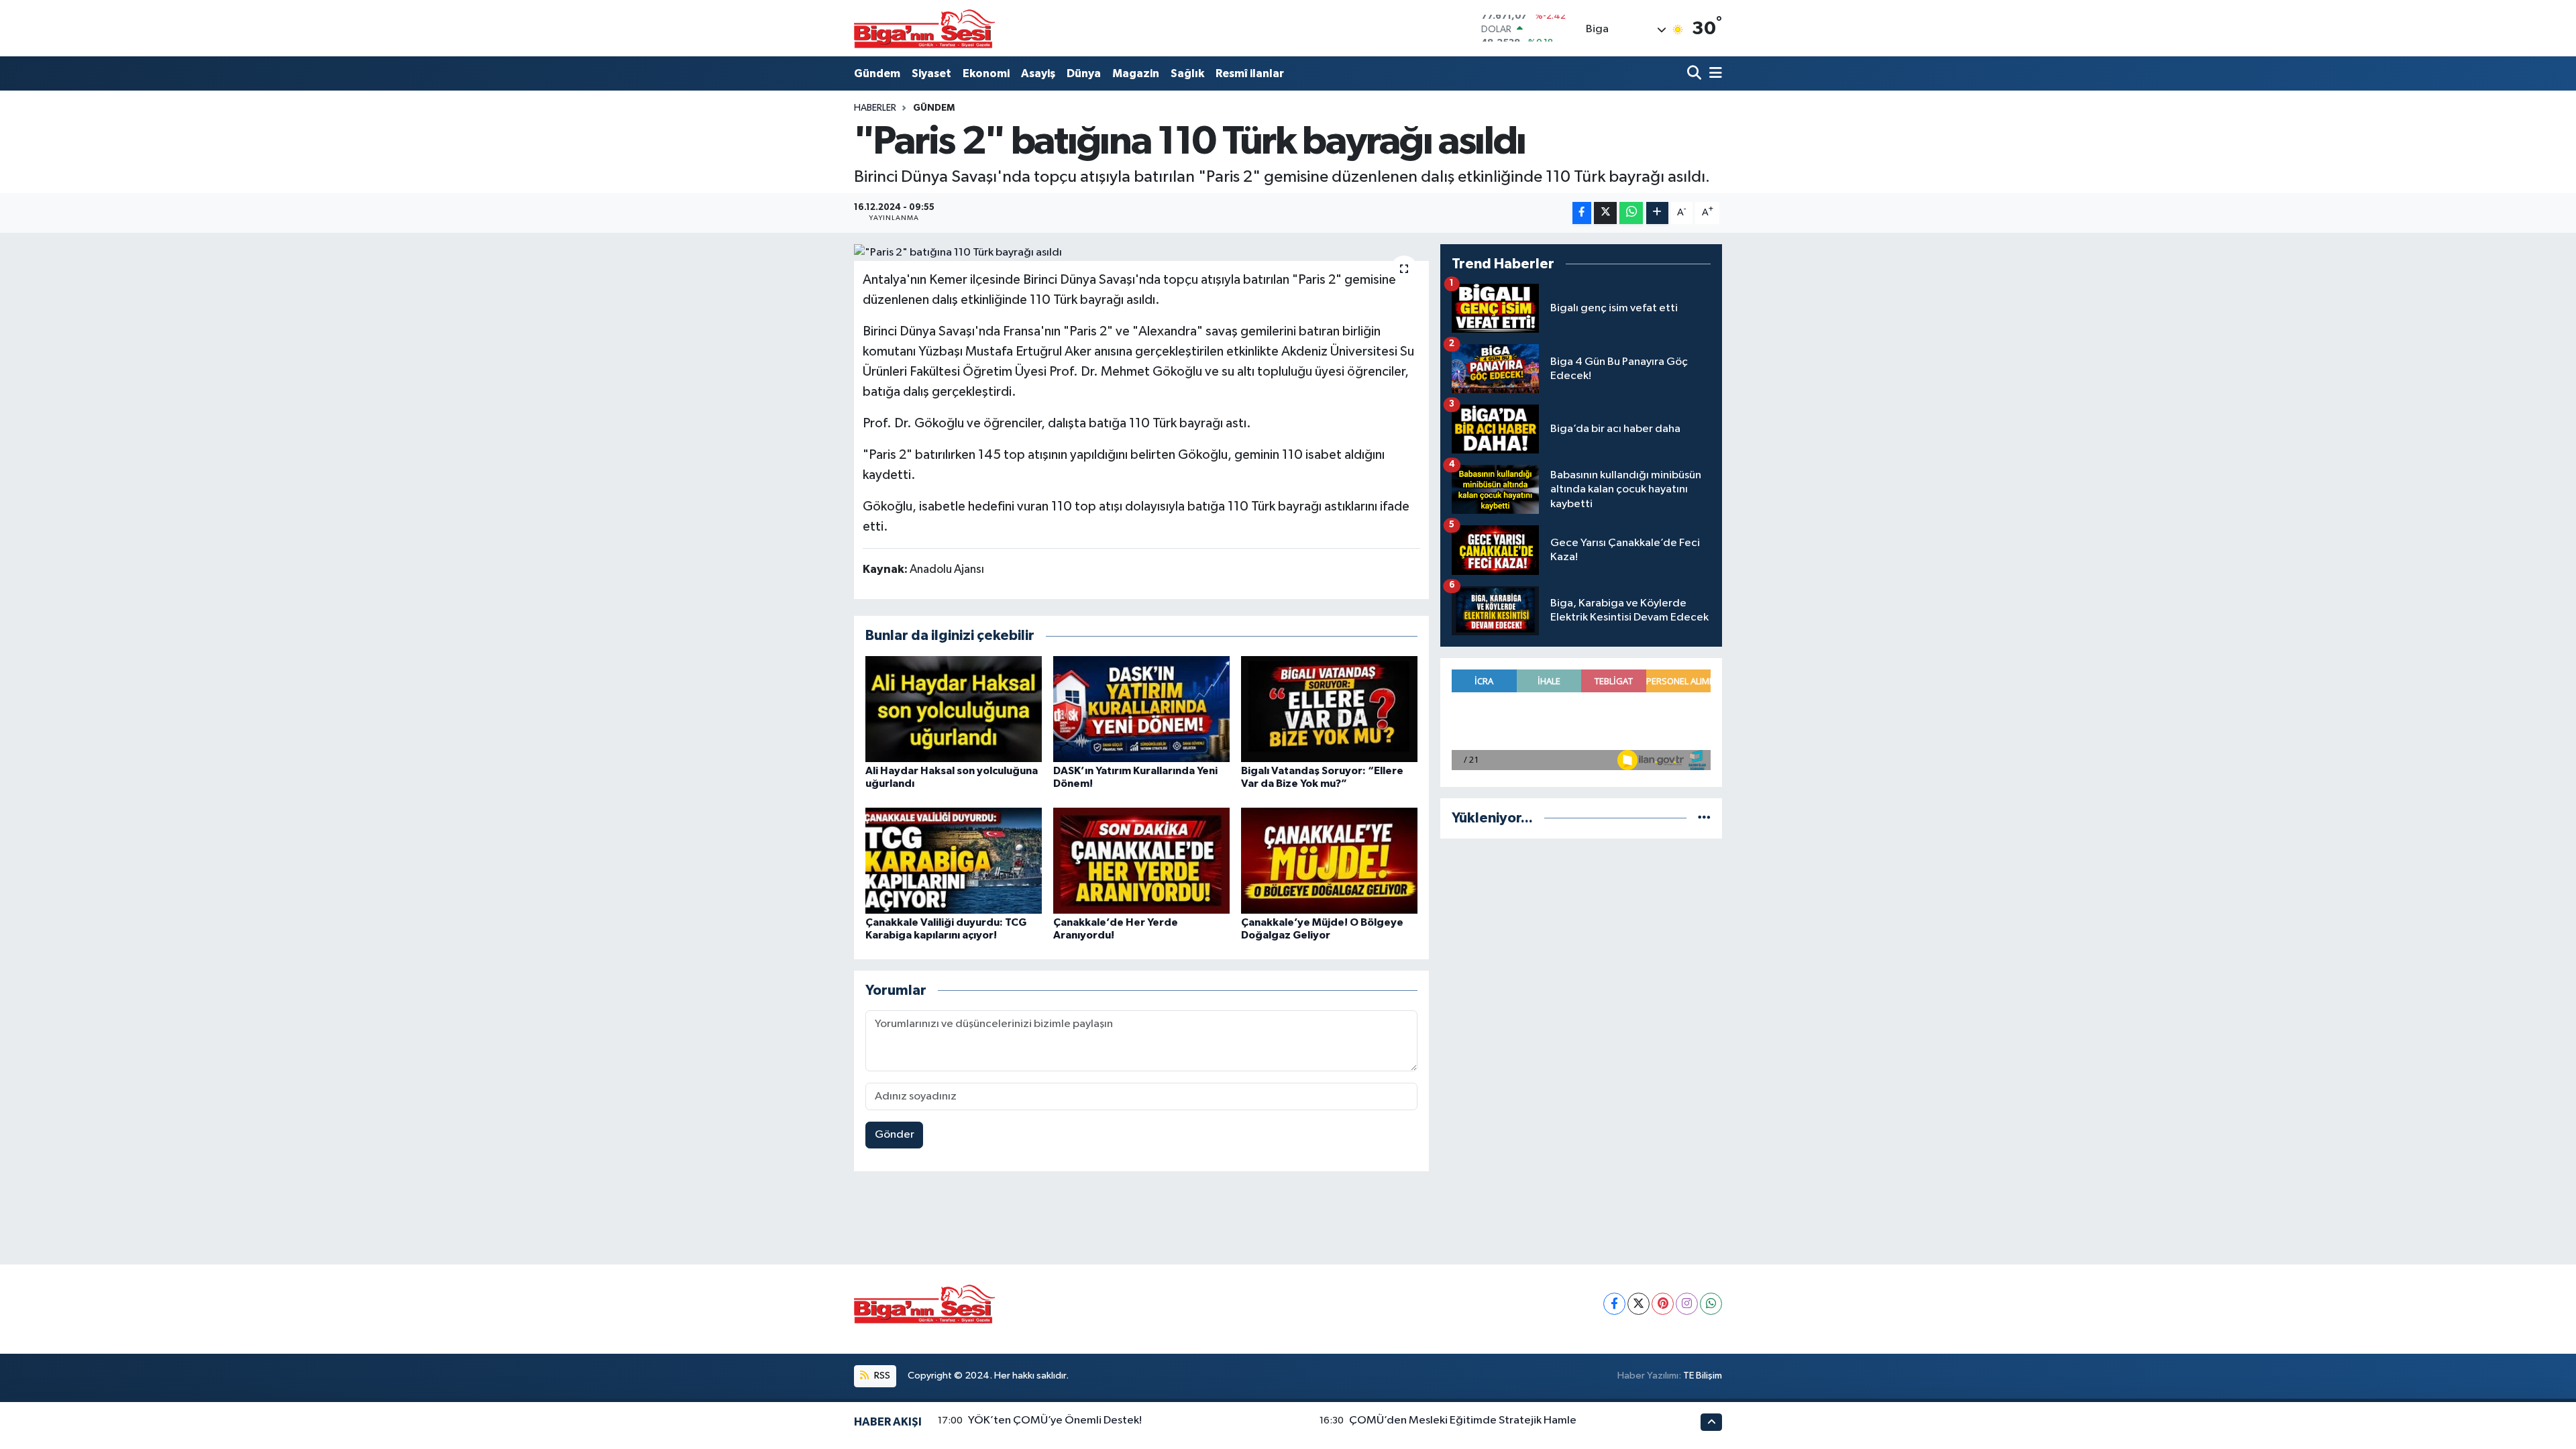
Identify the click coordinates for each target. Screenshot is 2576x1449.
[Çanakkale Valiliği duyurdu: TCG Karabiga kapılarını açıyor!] (954, 860)
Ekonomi (986, 73)
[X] (1639, 1304)
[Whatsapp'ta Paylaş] (1631, 213)
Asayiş (1038, 73)
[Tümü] (1704, 818)
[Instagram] (1687, 1304)
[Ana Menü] (1713, 73)
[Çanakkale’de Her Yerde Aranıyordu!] (1141, 860)
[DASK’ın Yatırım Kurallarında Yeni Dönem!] (1141, 709)
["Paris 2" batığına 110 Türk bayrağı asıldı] (1141, 253)
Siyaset (931, 73)
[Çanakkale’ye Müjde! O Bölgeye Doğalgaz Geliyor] (1329, 860)
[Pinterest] (1663, 1304)
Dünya (1084, 73)
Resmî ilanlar (1250, 73)
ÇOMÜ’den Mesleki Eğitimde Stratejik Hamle (1463, 1420)
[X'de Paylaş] (1605, 213)
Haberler (875, 108)
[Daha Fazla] (1657, 213)
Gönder (895, 1135)
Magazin (1136, 73)
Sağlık (1187, 73)
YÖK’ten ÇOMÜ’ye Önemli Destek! (1055, 1420)
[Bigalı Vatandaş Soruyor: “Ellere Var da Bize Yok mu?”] (1329, 709)
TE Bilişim (1703, 1376)
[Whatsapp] (1711, 1304)
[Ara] (1696, 73)
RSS (881, 1376)
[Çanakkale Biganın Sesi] (924, 28)
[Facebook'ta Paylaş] (1582, 213)
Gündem (877, 73)
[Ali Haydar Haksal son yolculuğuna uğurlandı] (954, 709)
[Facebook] (1614, 1304)
